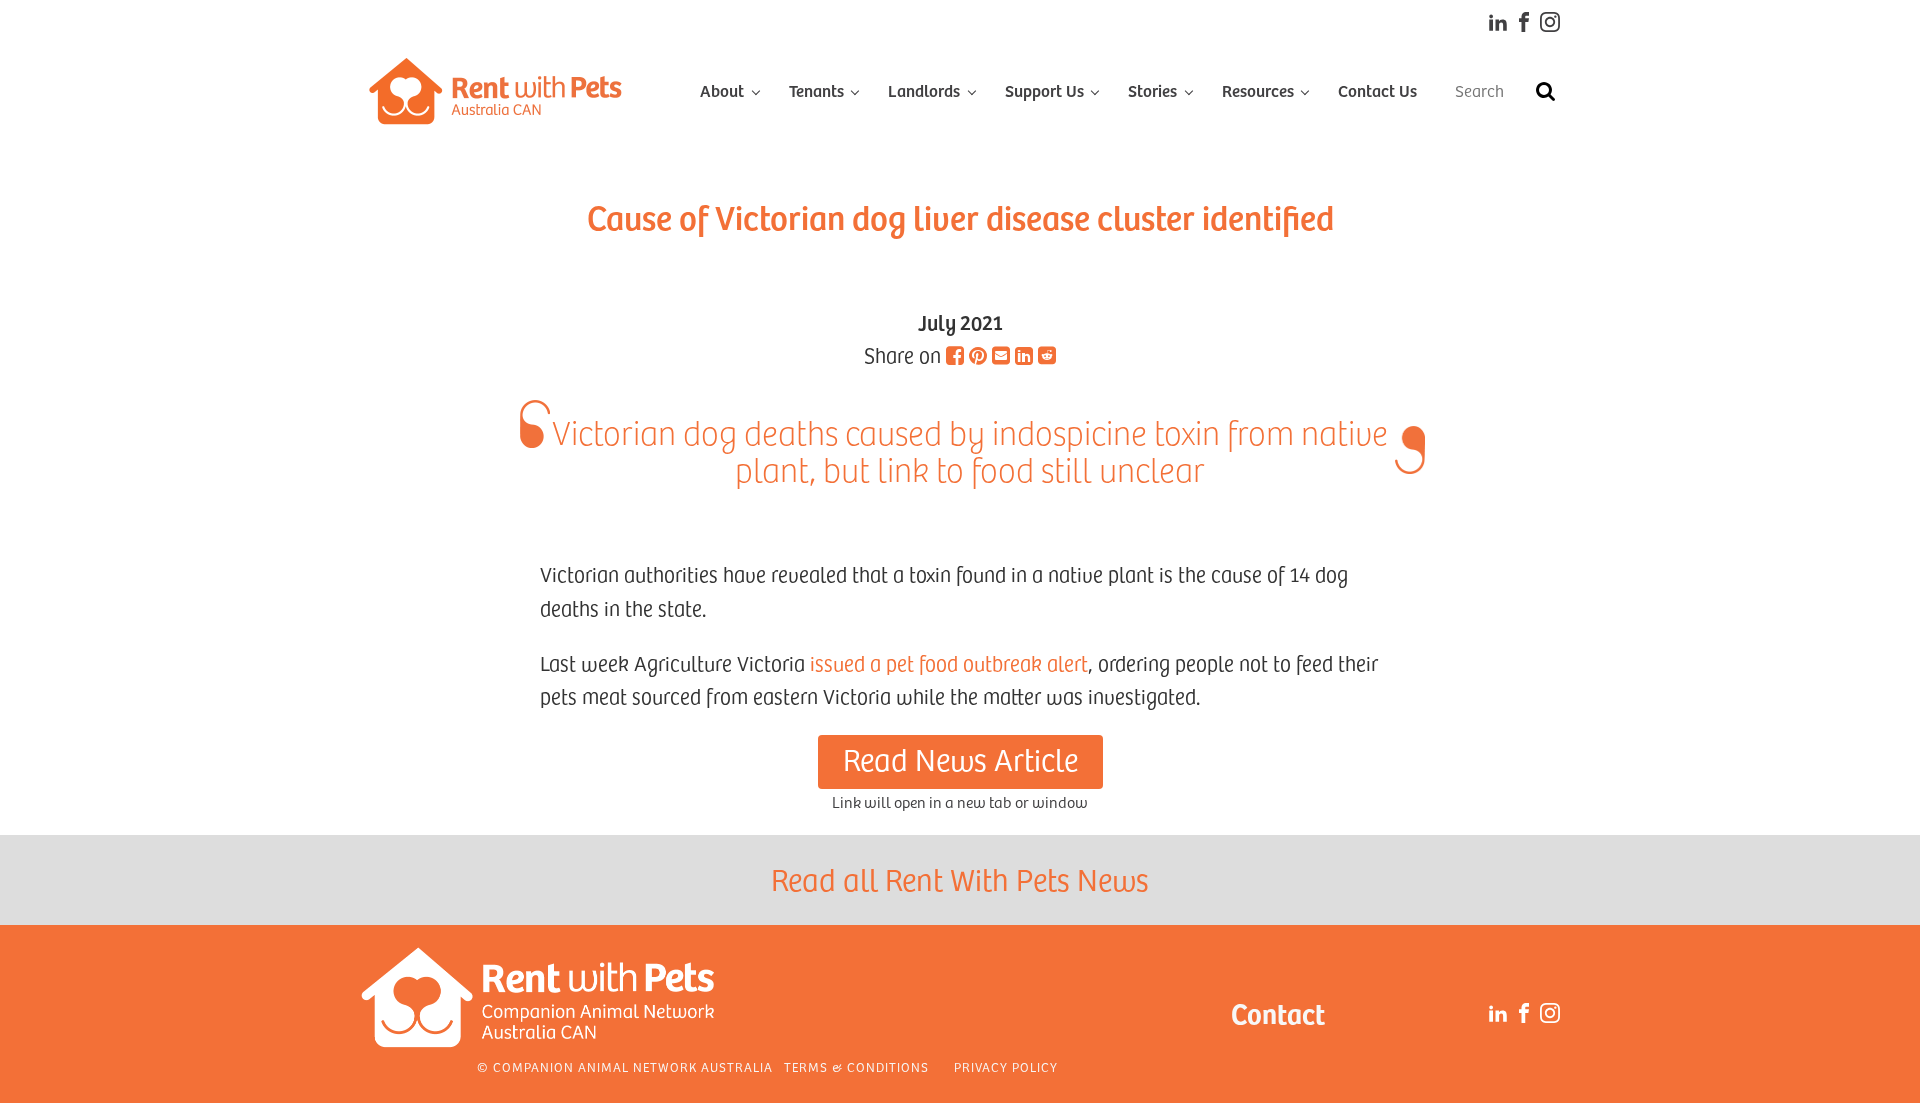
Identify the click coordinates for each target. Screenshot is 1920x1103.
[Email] (1001, 355)
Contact (1278, 1012)
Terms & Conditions (856, 1067)
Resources (1258, 90)
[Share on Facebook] (955, 355)
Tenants (816, 90)
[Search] (1545, 91)
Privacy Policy (1006, 1067)
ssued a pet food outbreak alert (951, 663)
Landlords (924, 90)
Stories (1152, 90)
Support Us (1044, 90)
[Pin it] (978, 355)
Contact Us (1377, 90)
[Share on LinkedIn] (1024, 355)
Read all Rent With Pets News (960, 879)
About (722, 90)
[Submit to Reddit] (1047, 355)
